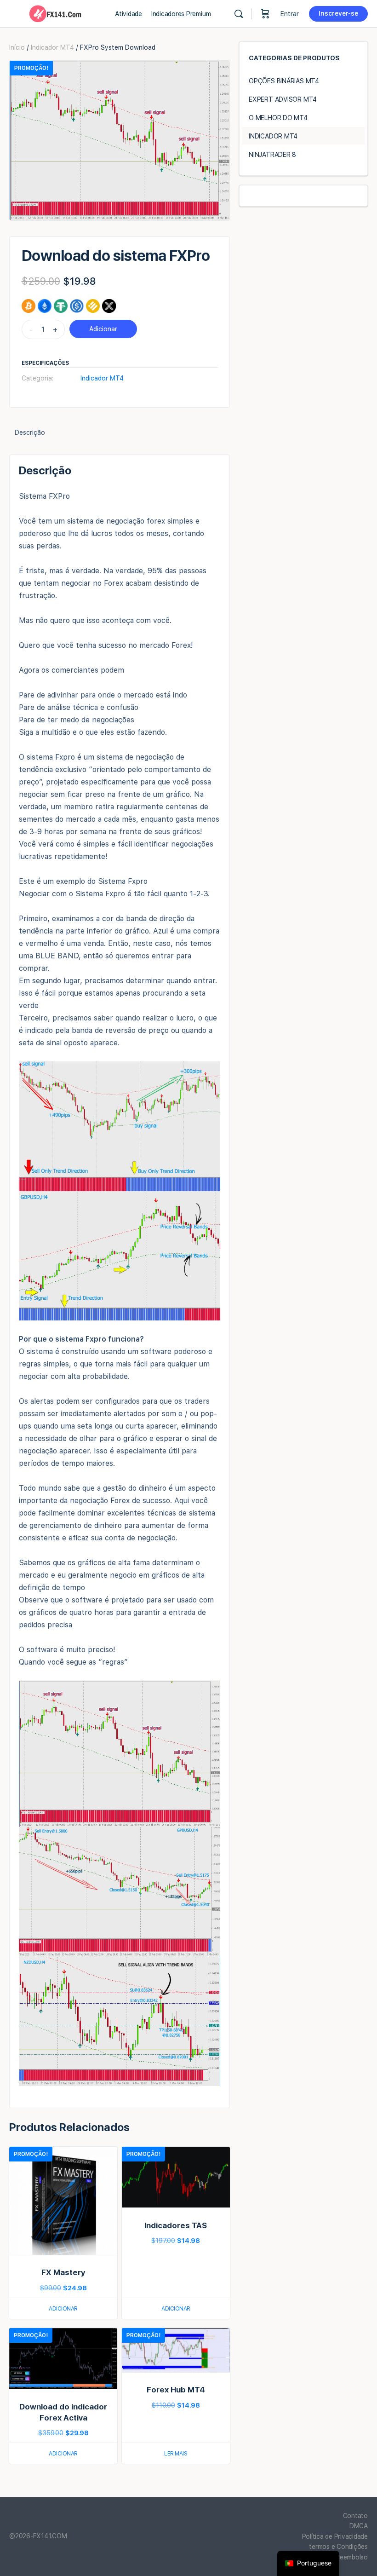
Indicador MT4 (52, 47)
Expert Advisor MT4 (283, 99)
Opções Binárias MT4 (284, 81)
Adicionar (103, 329)
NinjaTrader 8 (272, 155)
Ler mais (176, 2454)
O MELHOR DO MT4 (278, 118)
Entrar (290, 14)
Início (17, 47)
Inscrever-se (338, 13)
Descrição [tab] (30, 432)
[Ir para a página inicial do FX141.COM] (55, 13)
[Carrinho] (265, 14)
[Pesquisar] (239, 14)
